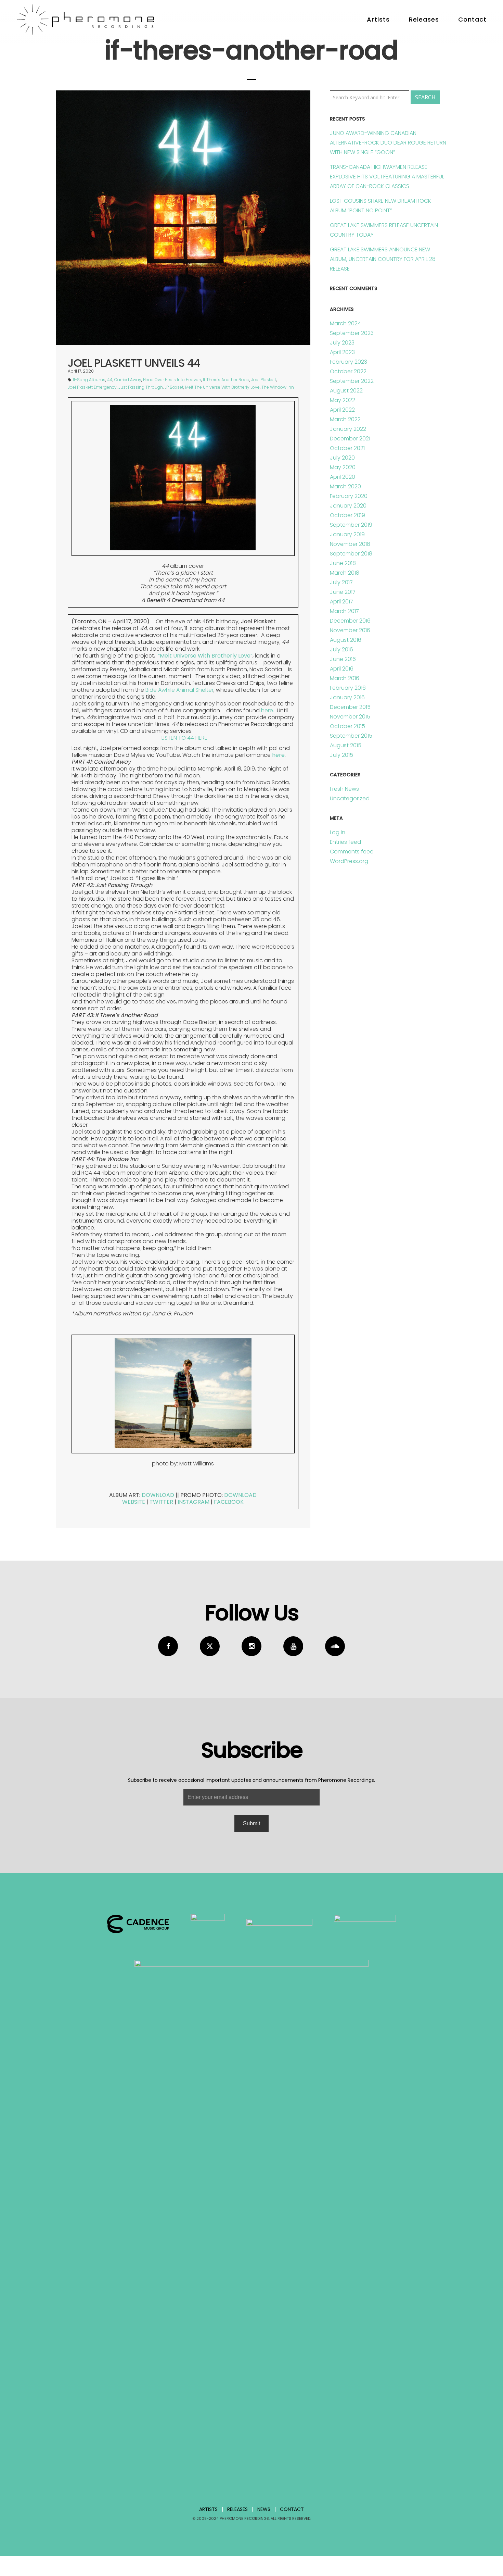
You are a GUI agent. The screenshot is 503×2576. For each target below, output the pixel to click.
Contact (472, 19)
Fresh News (344, 789)
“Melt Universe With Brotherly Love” (205, 656)
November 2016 (350, 630)
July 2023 (342, 343)
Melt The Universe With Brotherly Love (222, 387)
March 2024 (345, 323)
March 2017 (344, 611)
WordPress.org (349, 861)
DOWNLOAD (158, 1495)
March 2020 (345, 486)
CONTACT (292, 2509)
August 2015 (346, 745)
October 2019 (347, 515)
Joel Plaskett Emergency (92, 387)
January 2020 (348, 506)
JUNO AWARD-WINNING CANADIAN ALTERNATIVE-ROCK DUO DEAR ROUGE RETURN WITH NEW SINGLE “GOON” (388, 143)
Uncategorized (350, 798)
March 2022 (345, 419)
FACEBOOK (229, 1502)
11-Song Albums (89, 380)
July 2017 (341, 582)
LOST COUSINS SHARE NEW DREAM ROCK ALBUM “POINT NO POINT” (381, 206)
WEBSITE (134, 1502)
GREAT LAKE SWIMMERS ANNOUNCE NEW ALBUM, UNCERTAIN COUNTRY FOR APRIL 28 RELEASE (383, 259)
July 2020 (342, 458)
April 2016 (342, 669)
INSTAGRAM (194, 1502)
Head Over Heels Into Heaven (172, 380)
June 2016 (343, 659)
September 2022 (352, 381)
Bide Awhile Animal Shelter (179, 690)
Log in (338, 832)
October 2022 (348, 371)
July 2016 (341, 649)
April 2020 (343, 477)
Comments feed (352, 852)
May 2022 (343, 400)
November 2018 (350, 544)
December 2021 (350, 439)
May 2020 (343, 467)
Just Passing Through (141, 387)
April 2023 (342, 352)
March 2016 (345, 678)
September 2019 (351, 525)
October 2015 (347, 726)
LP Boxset (174, 387)
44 (110, 380)
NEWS (264, 2509)
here (267, 710)
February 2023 (349, 362)
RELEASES (237, 2509)
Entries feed (345, 842)
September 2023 (352, 333)
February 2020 (349, 496)
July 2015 (341, 755)
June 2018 (343, 563)
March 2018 (345, 573)
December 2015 (350, 707)
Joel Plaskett (264, 380)
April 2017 (341, 602)
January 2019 (347, 534)
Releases (424, 19)
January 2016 (347, 697)
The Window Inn (278, 387)
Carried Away (128, 380)
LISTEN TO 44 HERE (184, 738)
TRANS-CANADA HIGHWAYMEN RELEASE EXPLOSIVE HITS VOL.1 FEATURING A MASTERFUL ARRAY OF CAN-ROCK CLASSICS (387, 177)
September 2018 (351, 554)
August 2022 (346, 391)
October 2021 (347, 448)
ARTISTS (208, 2509)
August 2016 (346, 640)
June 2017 (343, 592)
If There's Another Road (226, 380)
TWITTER (161, 1502)
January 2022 (348, 429)
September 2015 (351, 736)
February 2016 (348, 688)
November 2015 (350, 717)
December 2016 (350, 621)
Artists (378, 19)
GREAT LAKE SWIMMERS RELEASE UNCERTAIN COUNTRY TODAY (384, 230)
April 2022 (342, 410)
